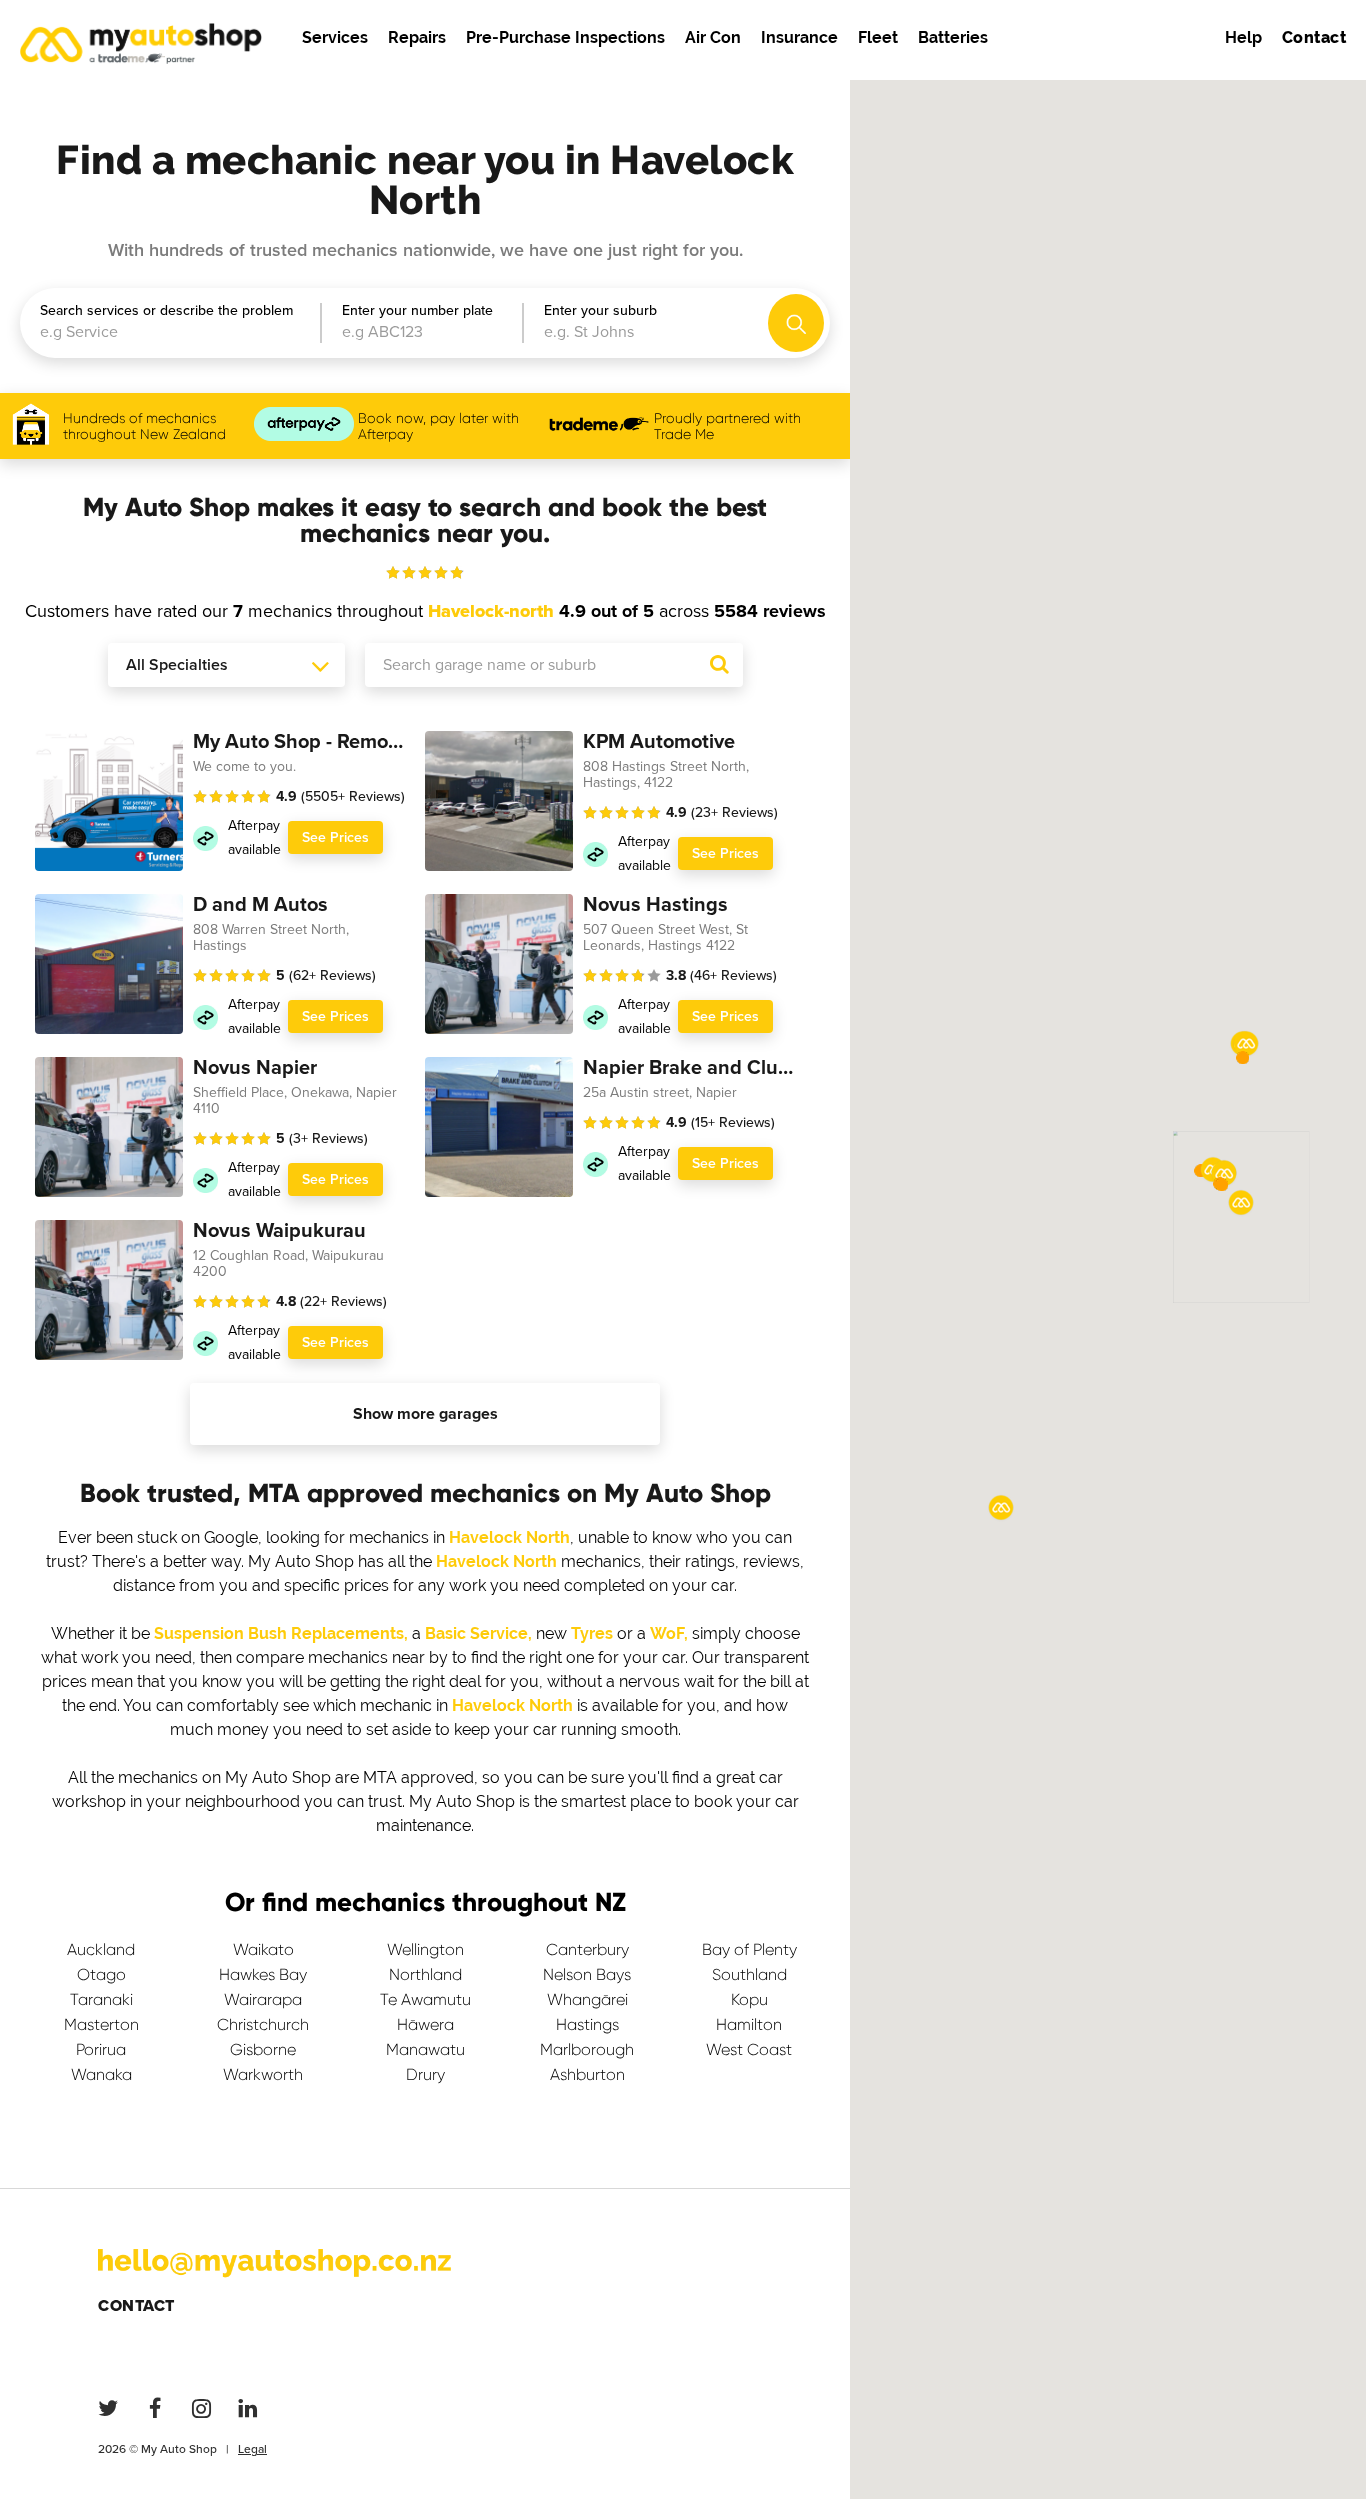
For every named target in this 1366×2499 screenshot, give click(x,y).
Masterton (101, 2024)
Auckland (101, 1949)
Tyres (592, 1633)
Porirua (101, 2049)
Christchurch (263, 2024)
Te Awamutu (425, 1999)
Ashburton (587, 2074)
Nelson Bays (587, 1974)
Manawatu (425, 2049)
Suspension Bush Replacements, (281, 1633)
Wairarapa (263, 1999)
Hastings (587, 2024)
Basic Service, (478, 1633)
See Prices (335, 837)
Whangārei (587, 1999)
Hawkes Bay (263, 1974)
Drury (425, 2074)
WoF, (669, 1633)
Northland (425, 1974)
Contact (136, 2306)
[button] (1221, 1184)
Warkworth (263, 2074)
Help (1243, 37)
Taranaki (101, 1999)
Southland (749, 1974)
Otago (101, 1974)
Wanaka (101, 2074)
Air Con (713, 37)
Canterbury (587, 1949)
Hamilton (749, 2024)
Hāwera (425, 2024)
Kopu (749, 1999)
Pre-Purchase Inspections (565, 37)
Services (335, 37)
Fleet (878, 37)
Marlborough (587, 2049)
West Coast (749, 2049)
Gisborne (263, 2049)
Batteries (953, 37)
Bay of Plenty (749, 1949)
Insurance (799, 37)
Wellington (425, 1949)
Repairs (417, 37)
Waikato (263, 1949)
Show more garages (425, 1414)
